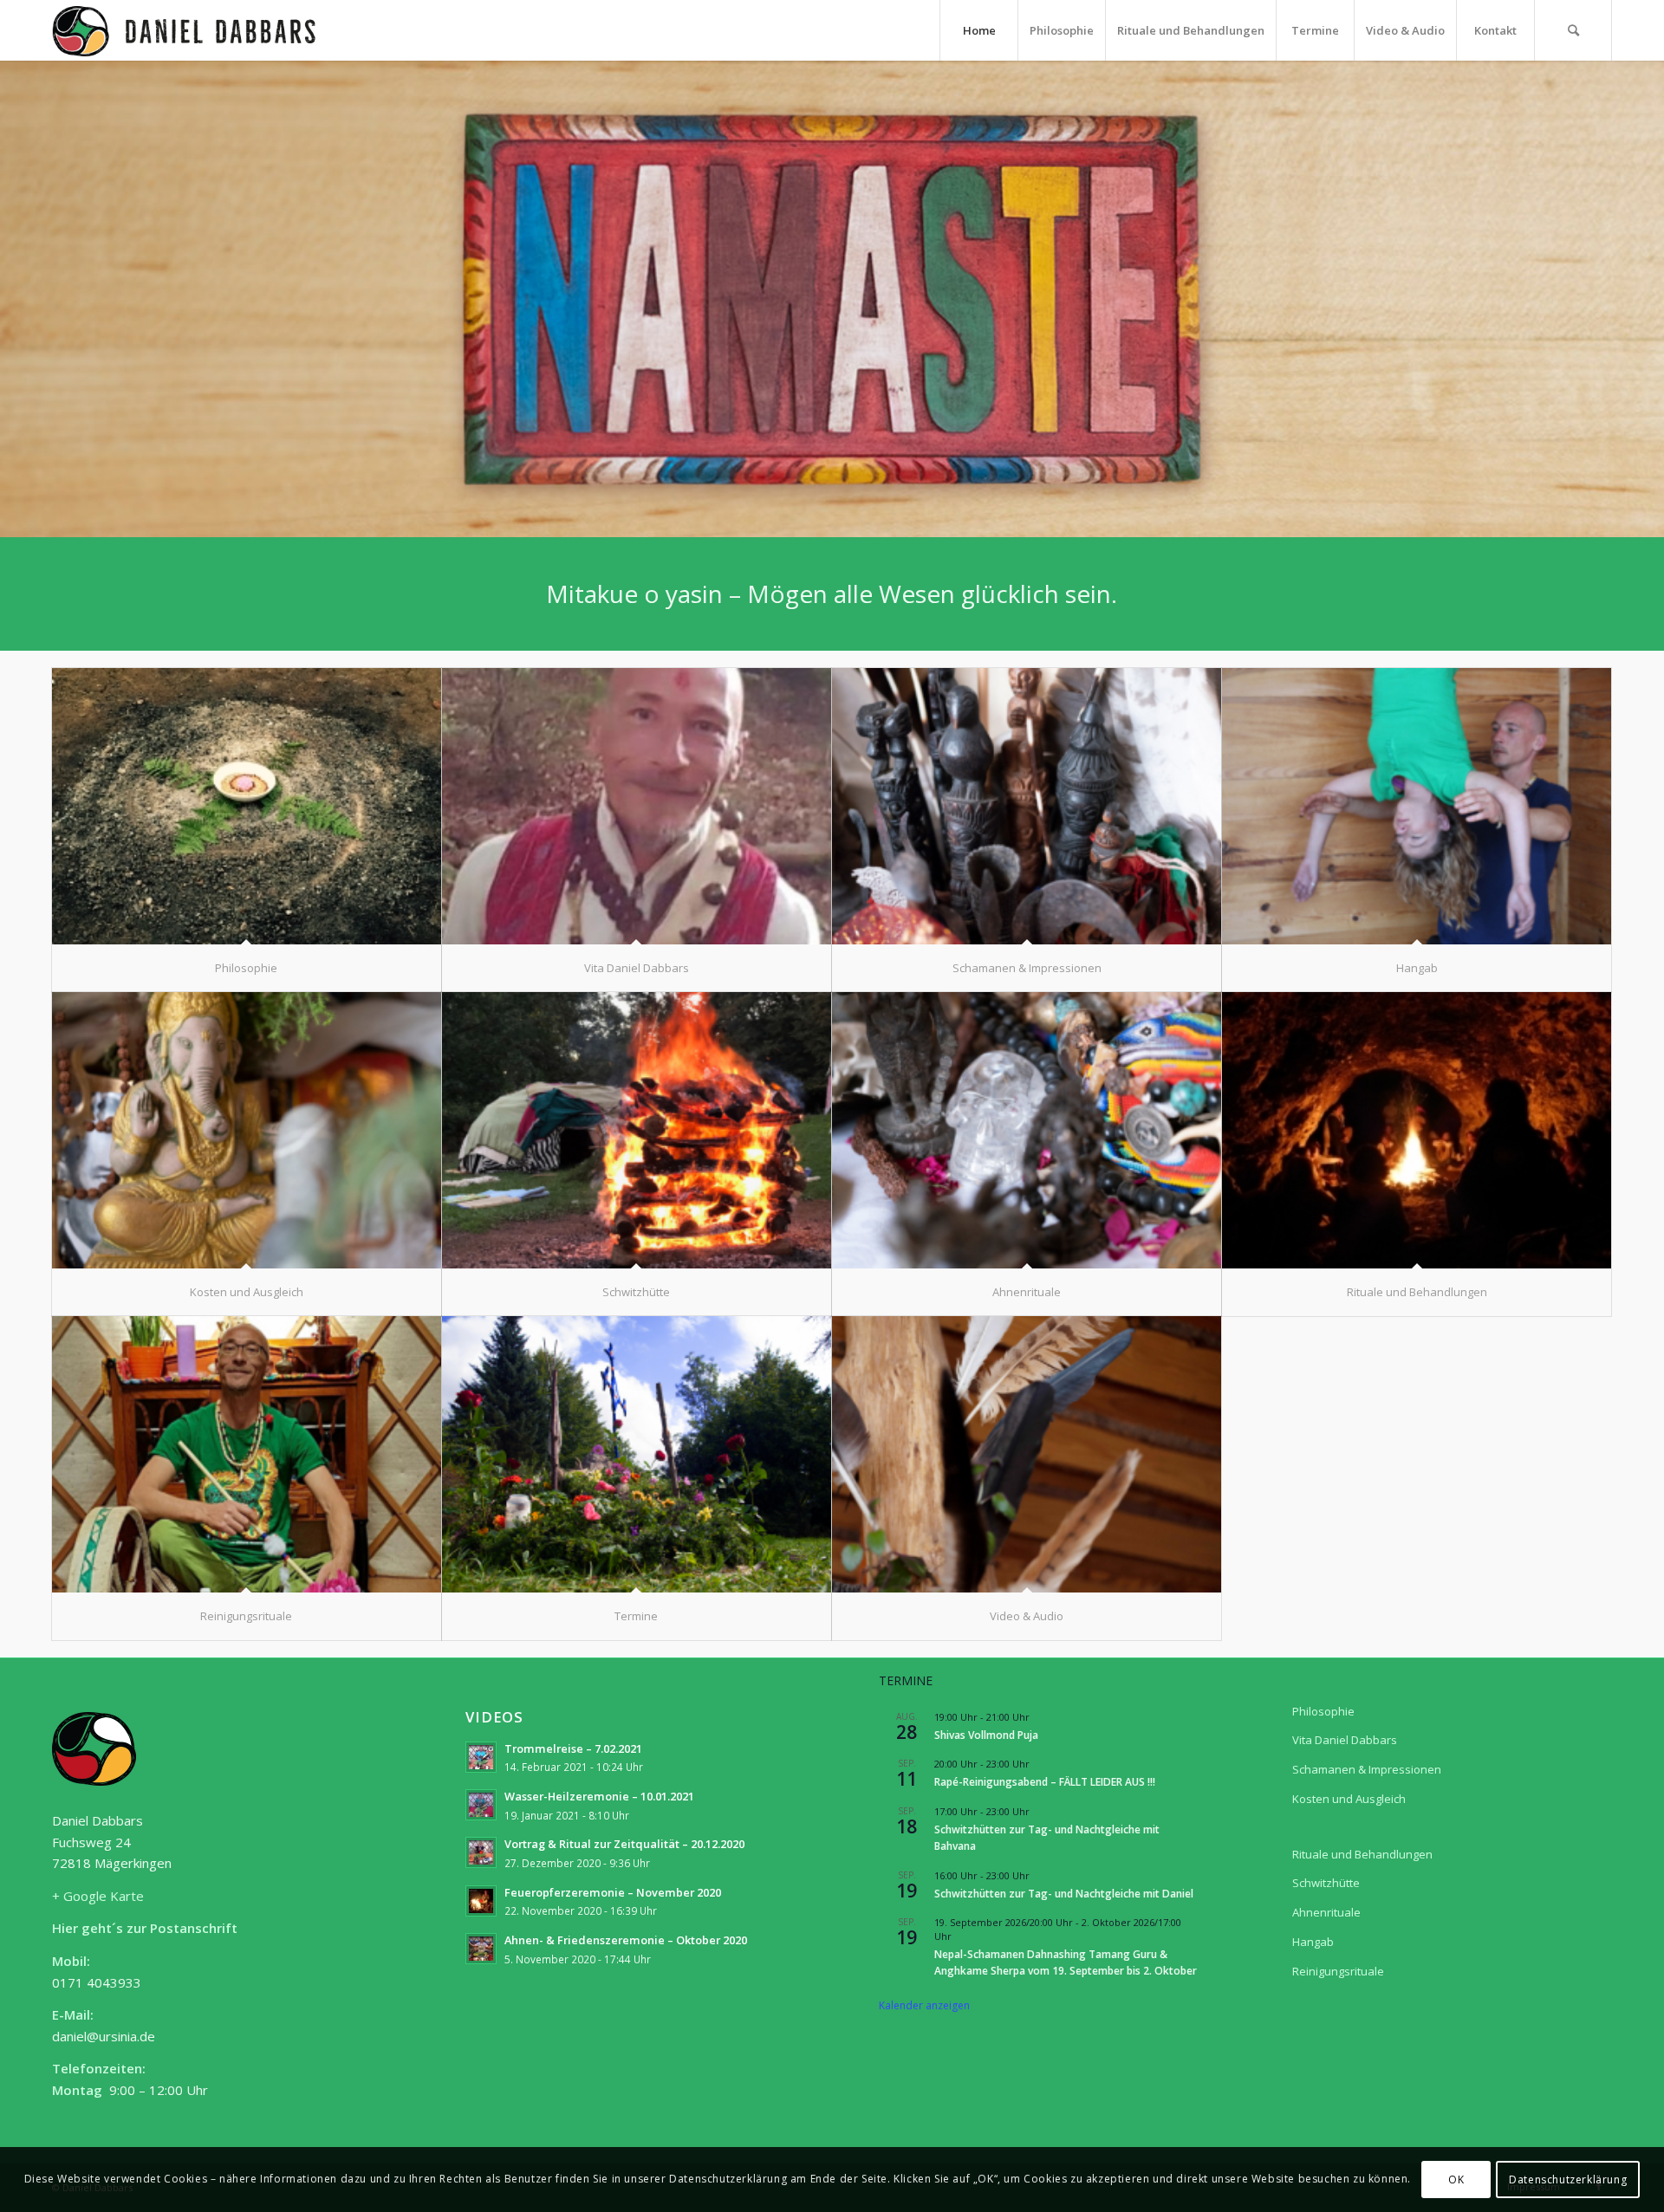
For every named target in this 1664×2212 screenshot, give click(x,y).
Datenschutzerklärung (1568, 2179)
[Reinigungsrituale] (247, 1455)
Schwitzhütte (1326, 1883)
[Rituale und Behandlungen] (1417, 1131)
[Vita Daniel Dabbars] (637, 807)
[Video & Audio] (1027, 1455)
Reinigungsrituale (1338, 1971)
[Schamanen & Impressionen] (1027, 807)
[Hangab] (1417, 807)
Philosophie (1323, 1711)
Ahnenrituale (1326, 1912)
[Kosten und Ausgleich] (247, 1131)
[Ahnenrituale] (1027, 1131)
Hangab (1313, 1942)
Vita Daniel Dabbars (1345, 1740)
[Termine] (637, 1455)
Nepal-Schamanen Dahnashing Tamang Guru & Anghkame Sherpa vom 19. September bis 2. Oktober (1066, 1962)
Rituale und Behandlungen (1362, 1854)
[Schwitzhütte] (637, 1131)
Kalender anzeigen (924, 2005)
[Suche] (1573, 30)
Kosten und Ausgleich (1349, 1799)
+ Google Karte (98, 1896)
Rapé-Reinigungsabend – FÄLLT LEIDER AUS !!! (1045, 1782)
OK (1456, 2179)
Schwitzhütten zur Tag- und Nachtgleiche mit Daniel (1064, 1894)
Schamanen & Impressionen (1367, 1769)
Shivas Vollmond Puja (986, 1735)
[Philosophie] (247, 807)
